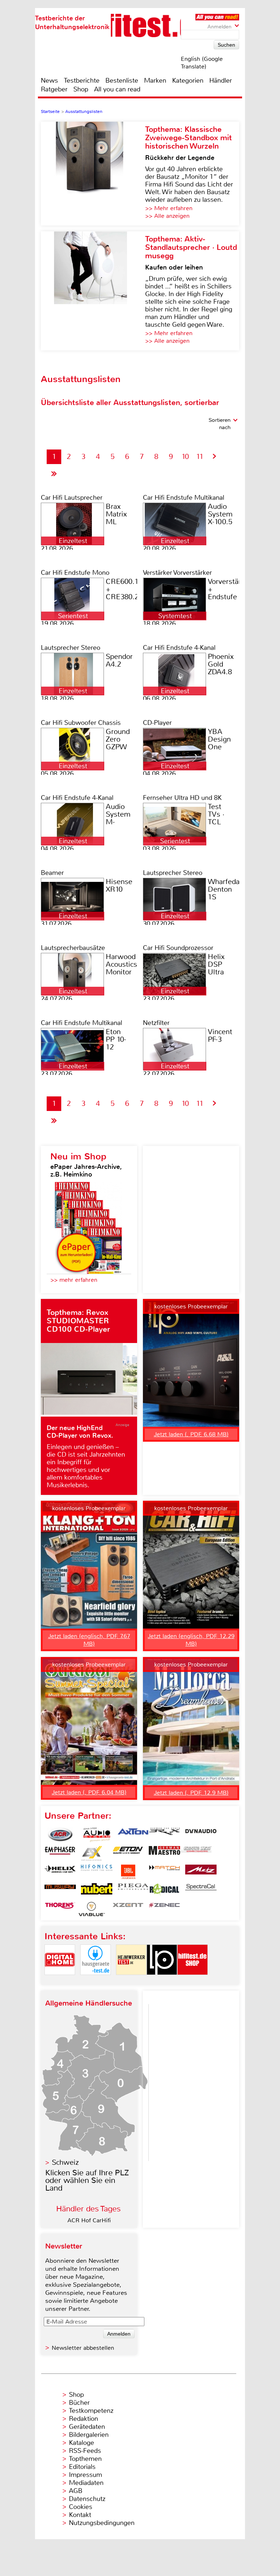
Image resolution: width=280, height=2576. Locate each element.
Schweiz (65, 2162)
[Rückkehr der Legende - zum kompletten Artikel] (93, 174)
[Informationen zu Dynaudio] (201, 1835)
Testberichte (82, 80)
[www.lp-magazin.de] (162, 1981)
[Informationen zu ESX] (92, 1853)
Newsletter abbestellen (83, 2348)
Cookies (81, 2507)
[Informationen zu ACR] (60, 1835)
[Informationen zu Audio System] (97, 1835)
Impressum (85, 2475)
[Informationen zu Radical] (164, 1890)
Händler (221, 80)
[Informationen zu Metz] (201, 1872)
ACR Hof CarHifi (89, 2220)
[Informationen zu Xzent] (128, 1909)
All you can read (117, 89)
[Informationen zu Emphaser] (60, 1853)
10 (185, 457)
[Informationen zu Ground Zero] (196, 1853)
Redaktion (83, 2419)
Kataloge (81, 2443)
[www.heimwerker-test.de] (131, 1981)
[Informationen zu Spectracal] (201, 1890)
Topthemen (85, 2459)
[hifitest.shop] (192, 1981)
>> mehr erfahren (74, 1280)
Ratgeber (54, 89)
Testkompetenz (91, 2411)
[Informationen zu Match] (164, 1872)
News (49, 80)
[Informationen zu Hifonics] (97, 1872)
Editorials (82, 2467)
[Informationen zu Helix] (60, 1872)
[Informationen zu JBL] (128, 1872)
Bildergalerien (89, 2435)
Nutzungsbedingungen (102, 2523)
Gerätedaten (87, 2427)
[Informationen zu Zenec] (164, 1909)
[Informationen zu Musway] (60, 1890)
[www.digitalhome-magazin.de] (60, 1981)
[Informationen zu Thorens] (60, 1909)
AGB (76, 2491)
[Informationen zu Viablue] (92, 1909)
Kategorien (188, 80)
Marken (155, 80)
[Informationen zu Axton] (133, 1835)
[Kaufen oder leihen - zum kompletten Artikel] (93, 291)
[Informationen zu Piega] (133, 1890)
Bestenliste (122, 80)
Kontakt (80, 2515)
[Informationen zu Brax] (164, 1835)
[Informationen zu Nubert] (97, 1890)
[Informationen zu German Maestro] (164, 1853)
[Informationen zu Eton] (128, 1853)
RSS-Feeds (85, 2451)
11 (200, 457)
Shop (81, 89)
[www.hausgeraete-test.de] (96, 1981)
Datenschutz (87, 2499)
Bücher (79, 2403)
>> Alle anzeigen (167, 216)
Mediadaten (86, 2483)
